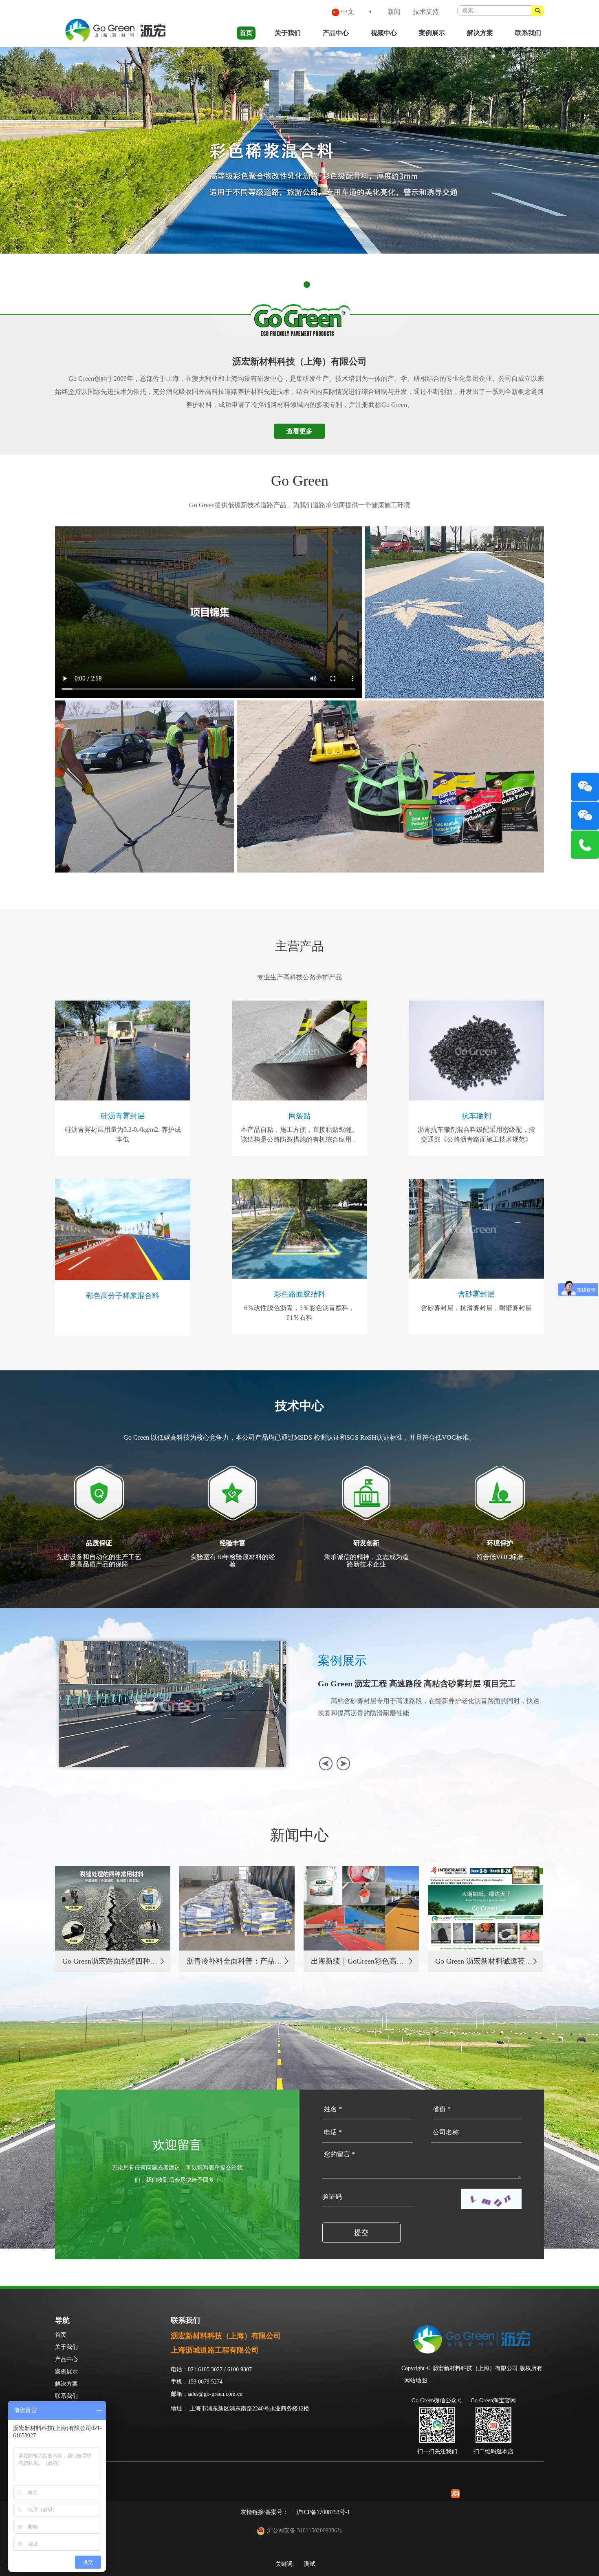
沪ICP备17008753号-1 (323, 2512)
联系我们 (528, 33)
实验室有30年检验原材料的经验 (233, 1561)
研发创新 (366, 1543)
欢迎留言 (177, 2145)
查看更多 (299, 431)
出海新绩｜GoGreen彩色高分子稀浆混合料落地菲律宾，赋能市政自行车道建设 (360, 1961)
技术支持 (426, 12)
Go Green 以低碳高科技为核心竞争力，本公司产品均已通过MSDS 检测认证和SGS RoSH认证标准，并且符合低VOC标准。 (299, 1437)
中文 (347, 12)
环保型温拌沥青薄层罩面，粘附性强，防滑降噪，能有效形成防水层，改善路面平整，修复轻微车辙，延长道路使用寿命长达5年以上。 (429, 1707)
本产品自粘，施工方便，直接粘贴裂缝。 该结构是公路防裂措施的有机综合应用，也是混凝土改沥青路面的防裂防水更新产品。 (299, 1135)
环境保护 (500, 1543)
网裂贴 (299, 1116)
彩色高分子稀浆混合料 (123, 1296)
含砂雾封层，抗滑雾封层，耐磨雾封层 (476, 1308)
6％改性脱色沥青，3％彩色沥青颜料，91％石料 (299, 1313)
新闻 (394, 12)
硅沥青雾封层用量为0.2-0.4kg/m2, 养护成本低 (123, 1134)
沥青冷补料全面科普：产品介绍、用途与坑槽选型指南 (236, 1961)
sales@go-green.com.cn (215, 2394)
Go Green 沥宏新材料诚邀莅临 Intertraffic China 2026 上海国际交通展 (484, 1961)
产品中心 (336, 33)
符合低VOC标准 (500, 1557)
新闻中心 (299, 1835)
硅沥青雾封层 (123, 1116)
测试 (310, 2564)
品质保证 (99, 1543)
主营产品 (299, 946)
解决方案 (480, 33)
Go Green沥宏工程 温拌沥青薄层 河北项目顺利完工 (411, 1683)
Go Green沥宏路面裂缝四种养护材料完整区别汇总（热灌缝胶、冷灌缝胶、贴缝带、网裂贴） (111, 1961)
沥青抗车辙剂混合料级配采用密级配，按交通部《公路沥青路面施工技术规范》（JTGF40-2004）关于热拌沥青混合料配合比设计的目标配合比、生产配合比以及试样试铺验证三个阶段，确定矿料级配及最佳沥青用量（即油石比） (476, 1135)
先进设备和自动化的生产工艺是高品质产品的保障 (99, 1561)
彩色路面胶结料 (299, 1294)
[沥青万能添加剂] (299, 150)
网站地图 (416, 2380)
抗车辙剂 (476, 1116)
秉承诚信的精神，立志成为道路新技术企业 (366, 1561)
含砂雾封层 (476, 1294)
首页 (246, 33)
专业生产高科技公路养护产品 (299, 977)
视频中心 (384, 33)
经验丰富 (233, 1543)
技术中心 (299, 1406)
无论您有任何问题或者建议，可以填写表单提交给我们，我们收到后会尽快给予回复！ (177, 2174)
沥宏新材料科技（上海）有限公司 (299, 361)
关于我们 (288, 33)
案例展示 (432, 33)
